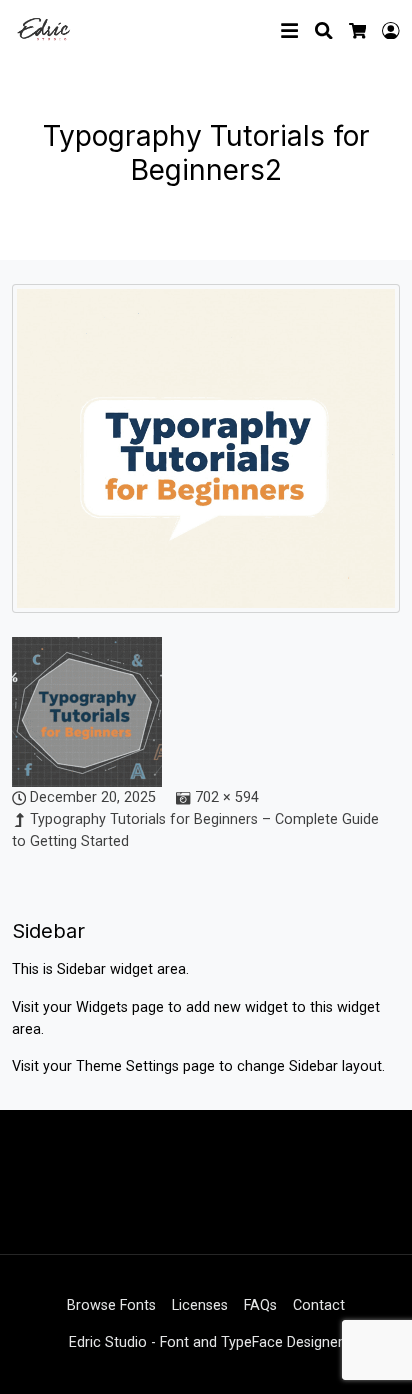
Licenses (200, 1305)
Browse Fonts (111, 1305)
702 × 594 (227, 797)
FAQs (260, 1305)
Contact (319, 1305)
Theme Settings (129, 1066)
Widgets (104, 1007)
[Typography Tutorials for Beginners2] (206, 459)
